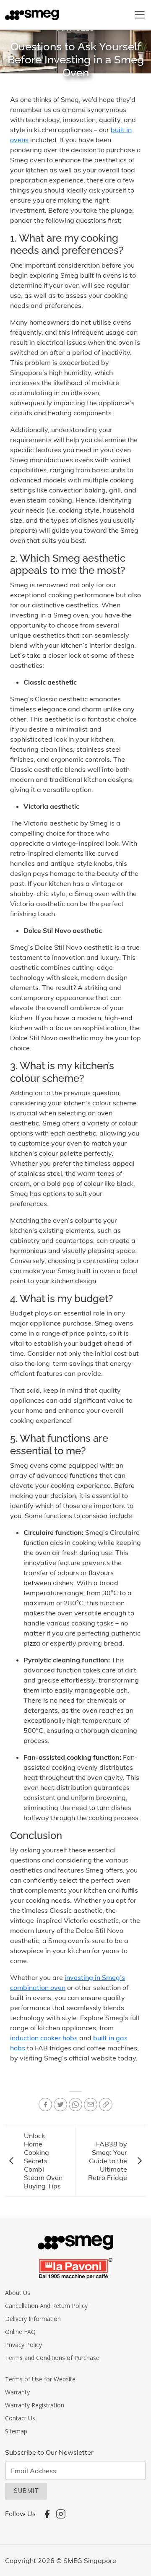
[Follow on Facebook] (45, 2105)
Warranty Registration (35, 2405)
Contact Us (20, 2418)
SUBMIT (26, 2491)
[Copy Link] (106, 2105)
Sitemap (16, 2431)
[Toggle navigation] (140, 15)
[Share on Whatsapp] (75, 2105)
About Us (18, 2293)
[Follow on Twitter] (60, 2105)
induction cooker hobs (44, 2038)
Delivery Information (33, 2319)
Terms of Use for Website (40, 2379)
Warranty (17, 2392)
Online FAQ (20, 2332)
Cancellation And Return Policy (46, 2306)
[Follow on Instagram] (61, 2513)
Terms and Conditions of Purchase (52, 2358)
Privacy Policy (23, 2345)
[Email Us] (91, 2105)
